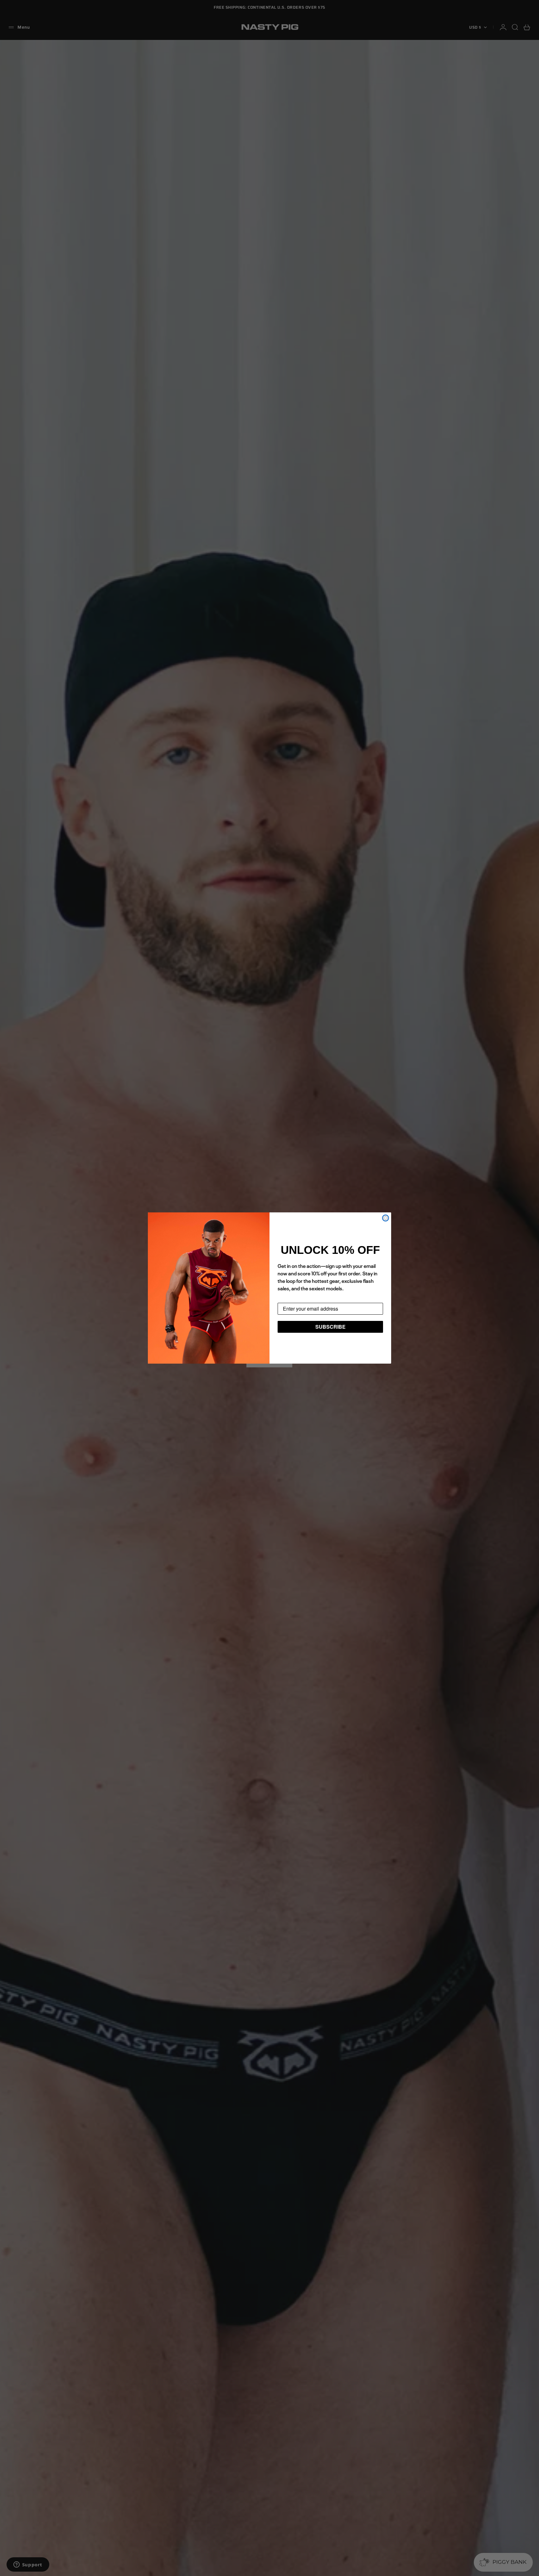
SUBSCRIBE (330, 1327)
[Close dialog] (386, 1218)
